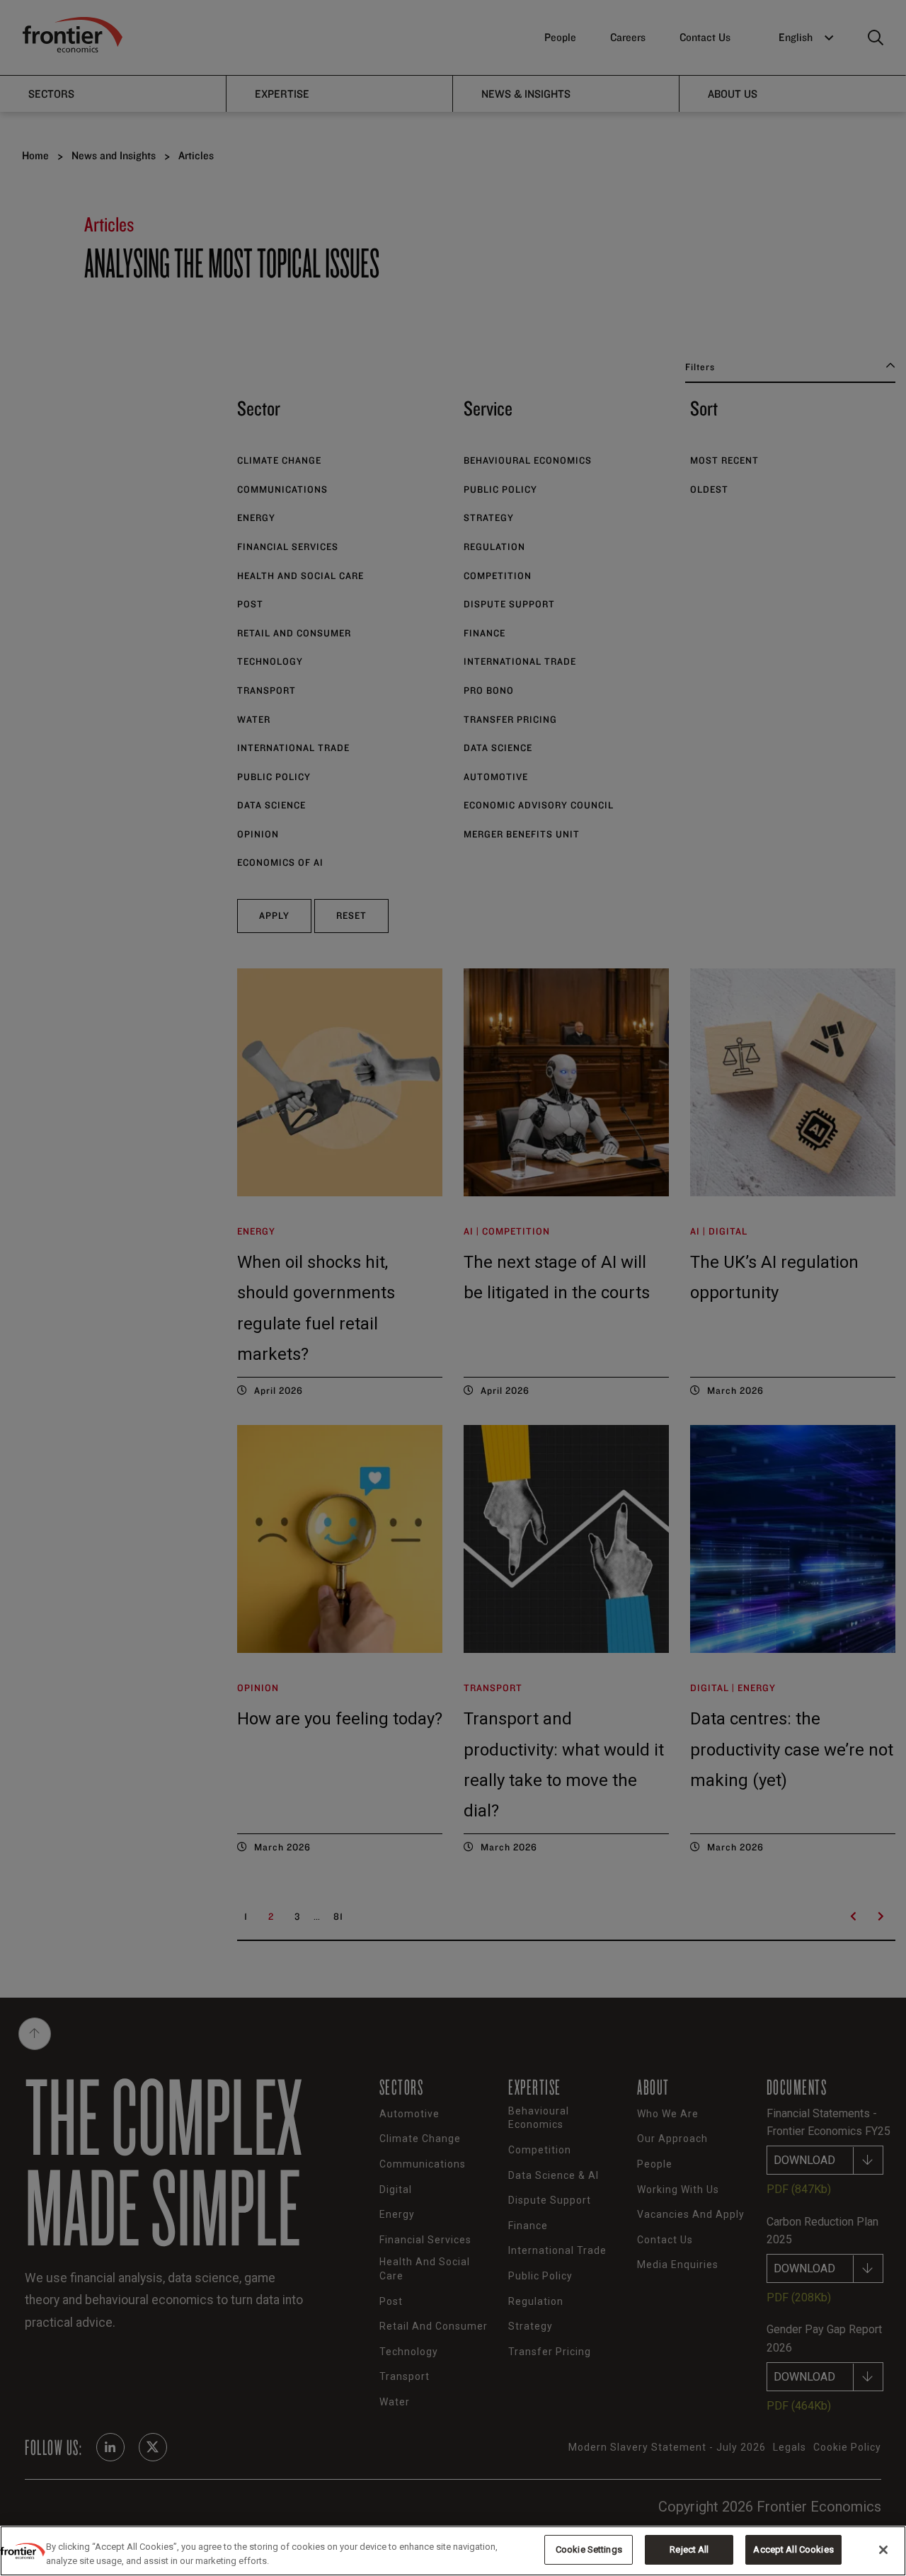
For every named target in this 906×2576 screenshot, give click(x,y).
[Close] (883, 2550)
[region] (453, 2551)
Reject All (689, 2549)
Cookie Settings (589, 2549)
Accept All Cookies (793, 2549)
